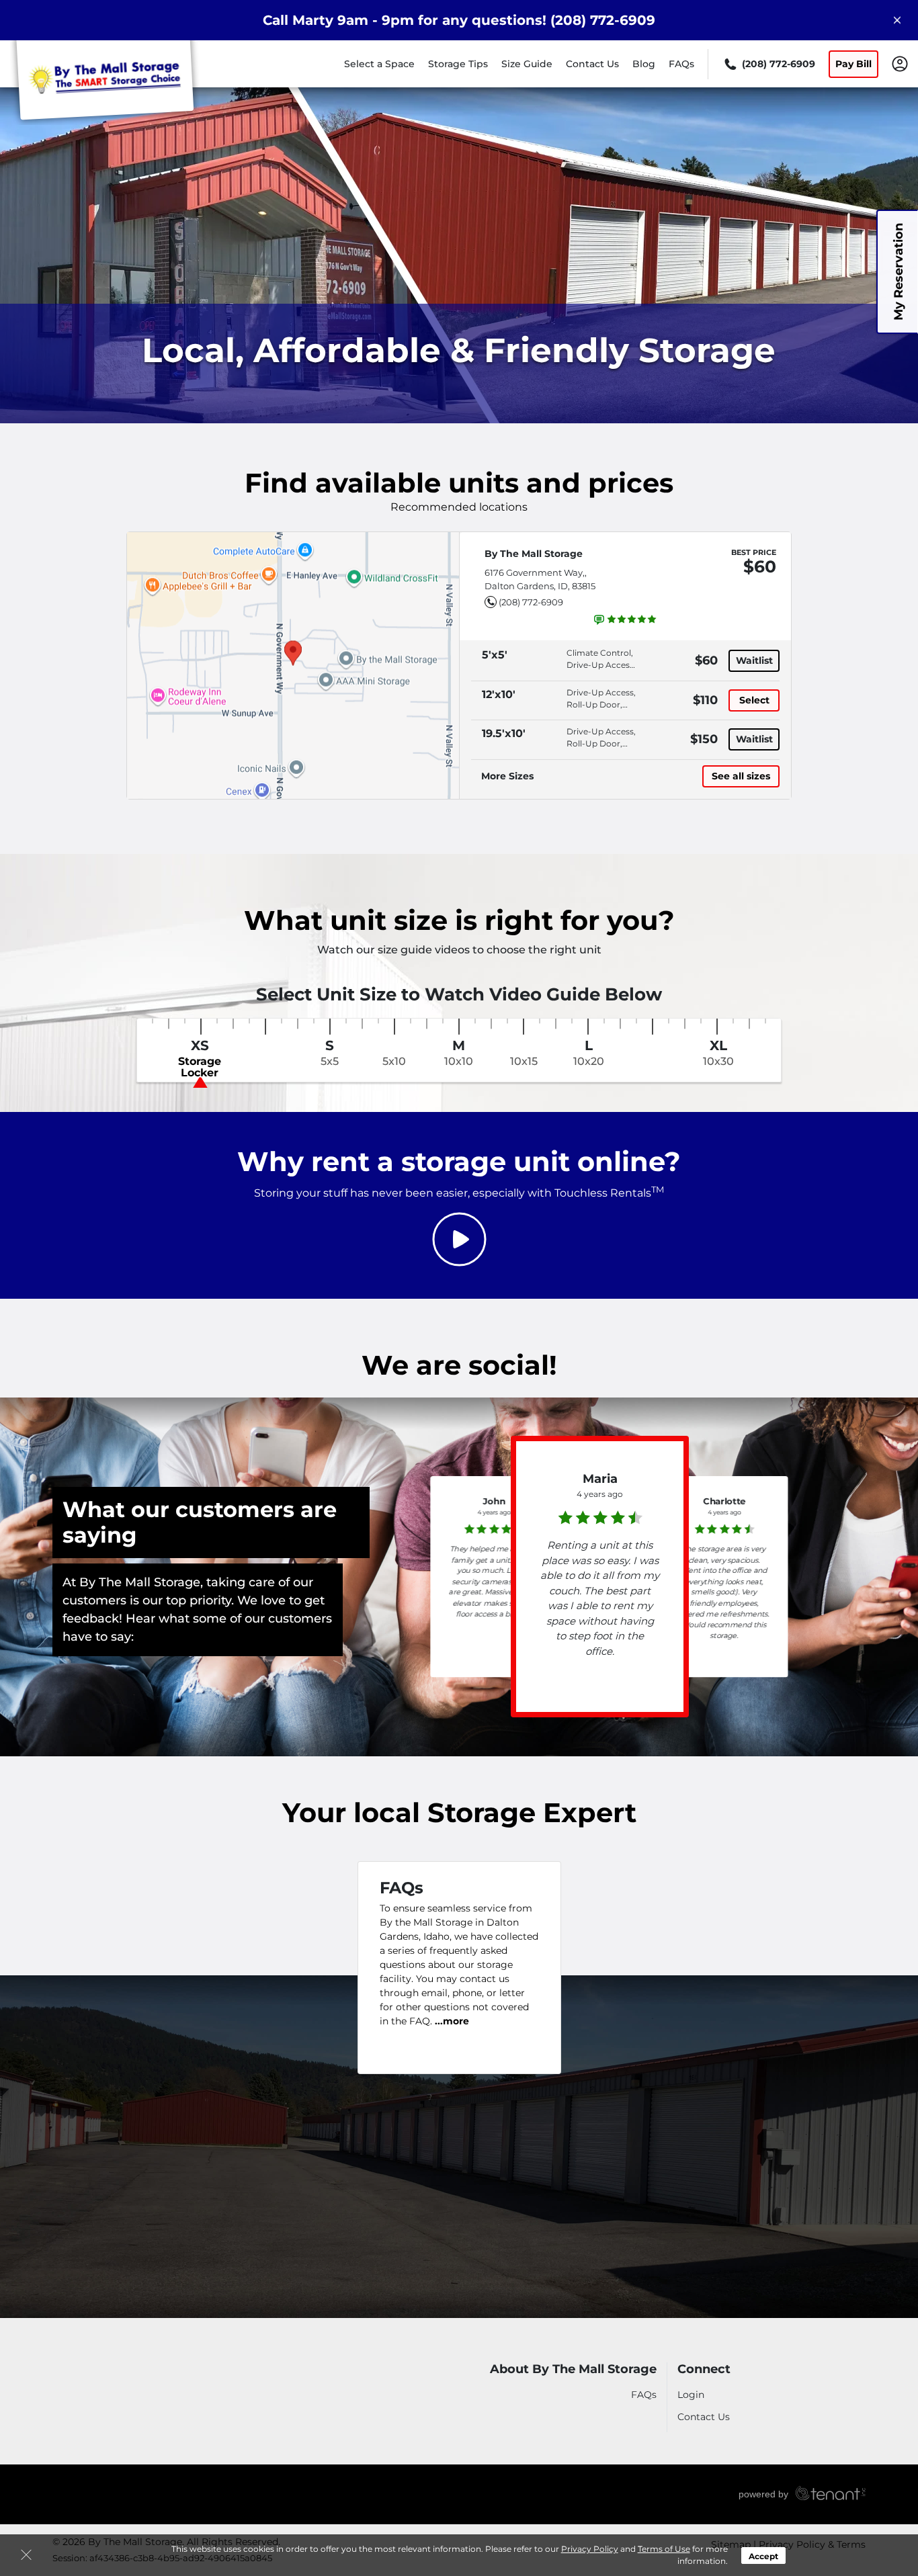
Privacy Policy (590, 2549)
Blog (644, 64)
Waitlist (754, 660)
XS (200, 1059)
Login (691, 2395)
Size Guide (527, 64)
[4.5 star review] (600, 1514)
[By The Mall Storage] (105, 83)
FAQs (681, 64)
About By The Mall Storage (573, 2369)
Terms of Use (664, 2549)
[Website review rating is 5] (626, 619)
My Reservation (899, 272)
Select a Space (379, 64)
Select (754, 700)
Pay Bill (853, 64)
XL (718, 1053)
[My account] (900, 63)
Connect (704, 2369)
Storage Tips (458, 64)
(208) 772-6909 (531, 602)
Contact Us (592, 64)
